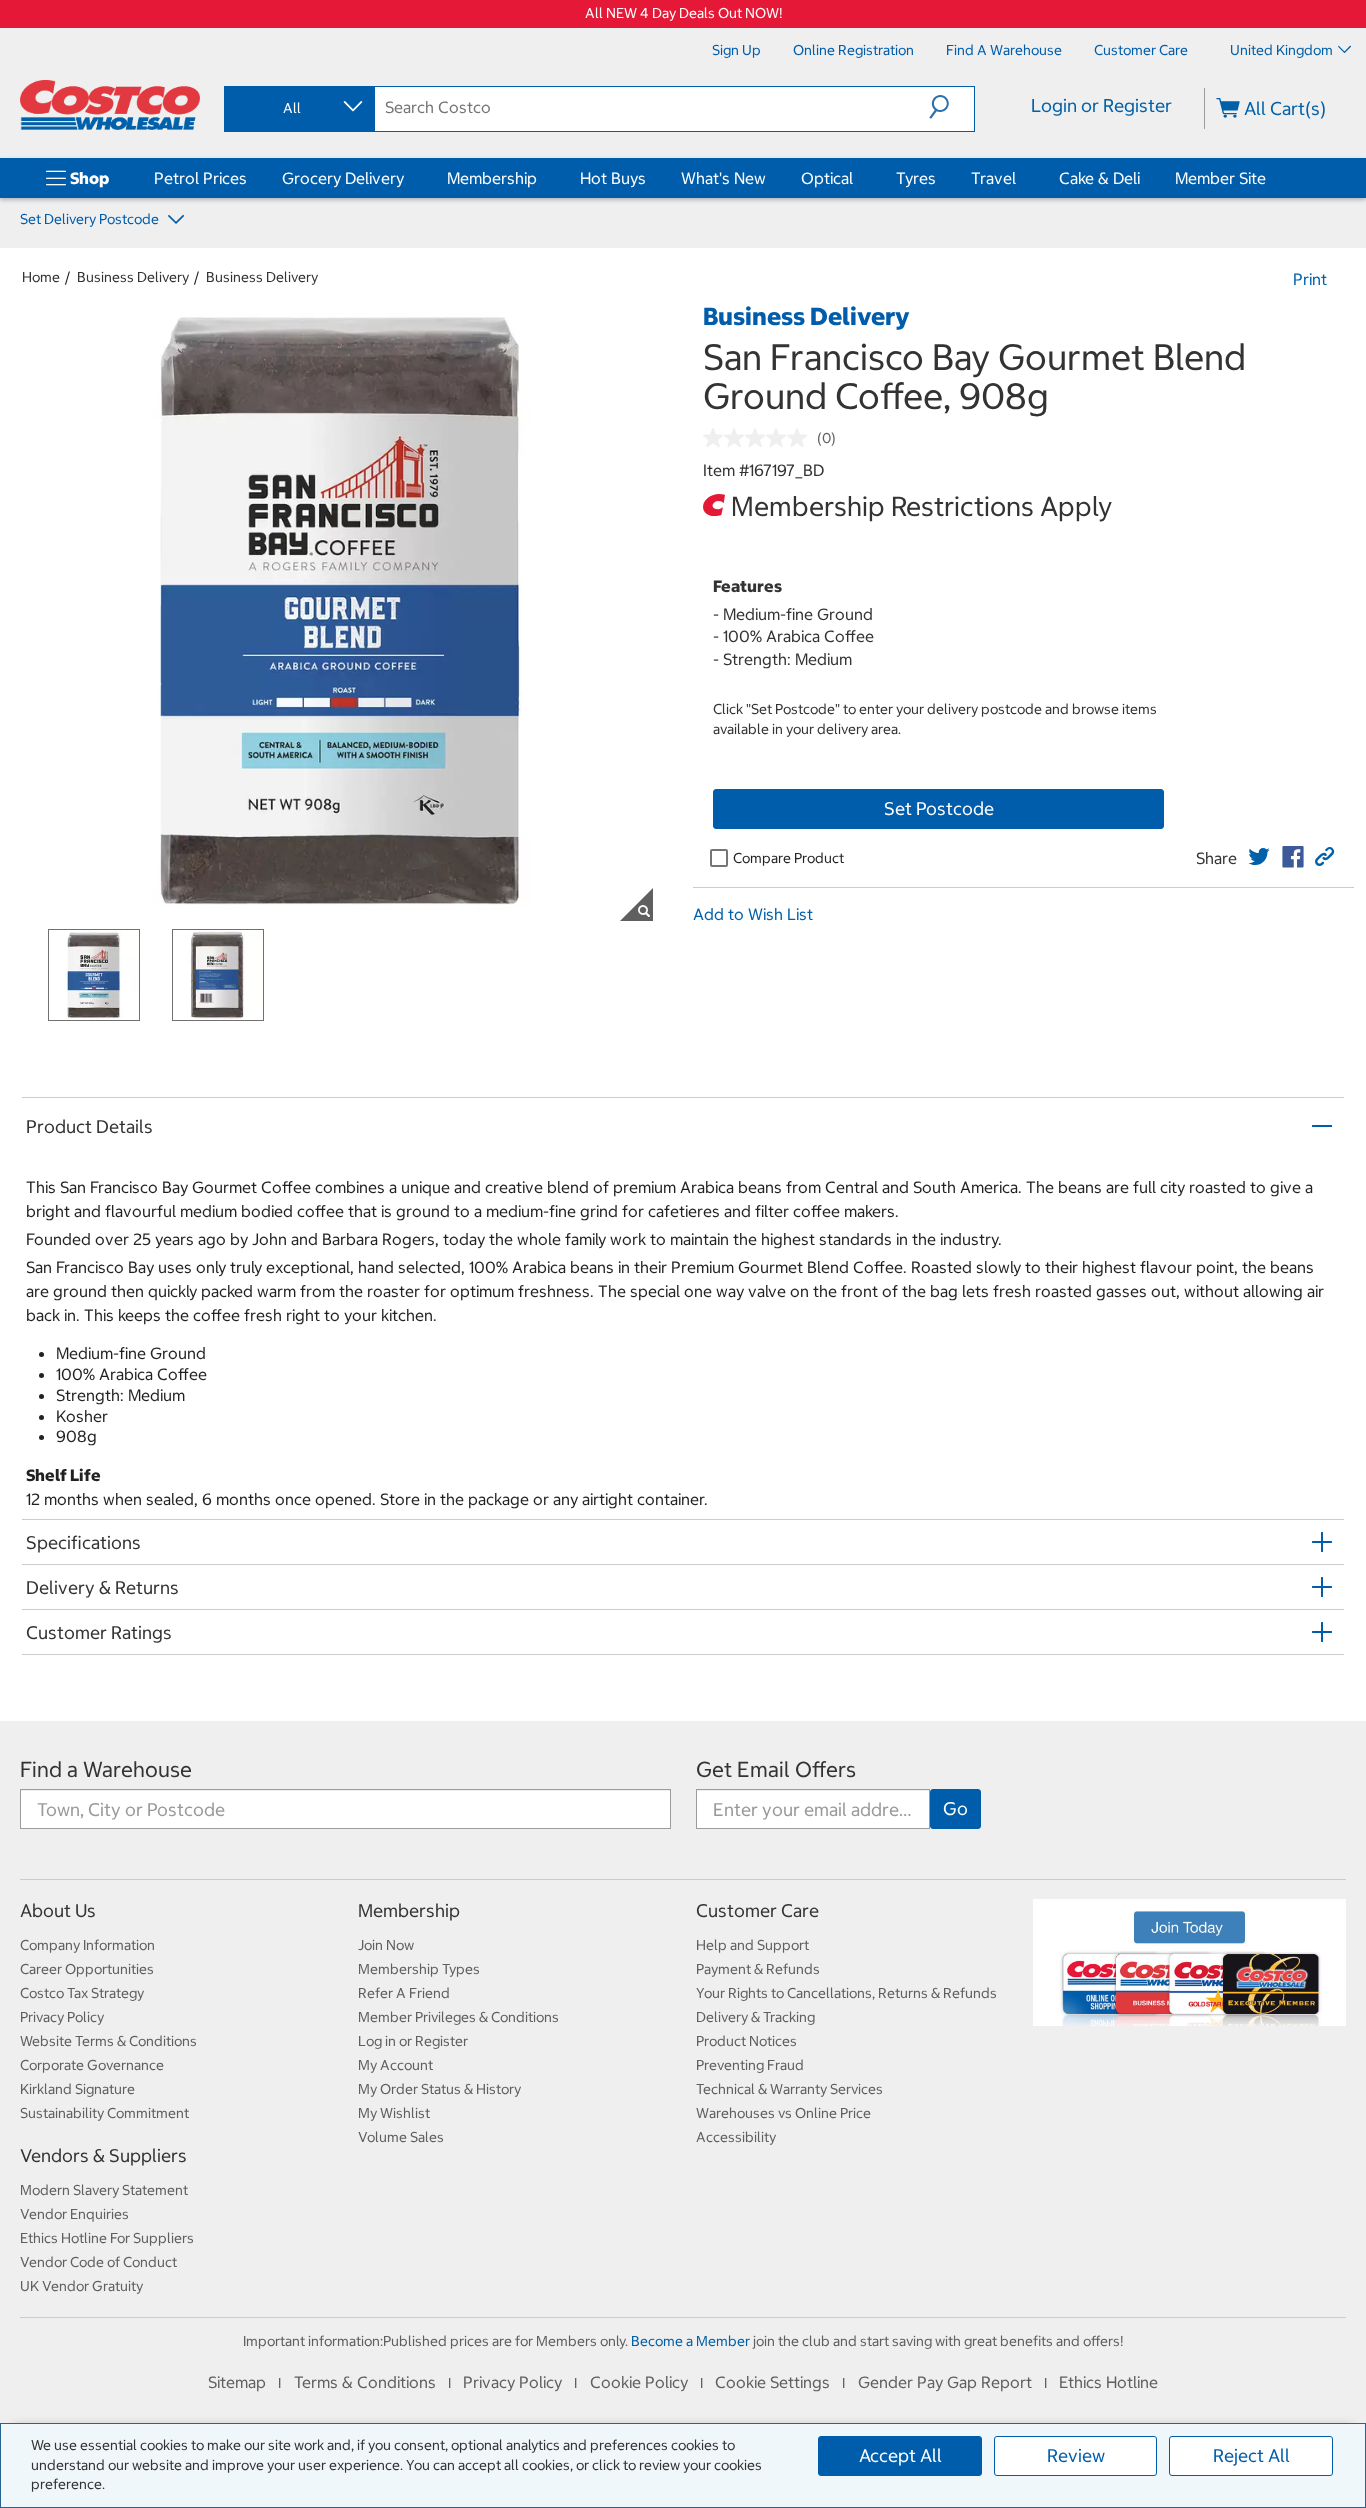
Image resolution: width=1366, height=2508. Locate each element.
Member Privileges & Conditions (458, 2017)
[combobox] (298, 108)
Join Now (386, 1945)
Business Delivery (133, 277)
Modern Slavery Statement (104, 2190)
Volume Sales (401, 2137)
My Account (395, 2065)
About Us (58, 1910)
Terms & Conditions (365, 2382)
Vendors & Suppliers (103, 2155)
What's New (723, 178)
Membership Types (419, 1969)
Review (1076, 2455)
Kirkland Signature (77, 2089)
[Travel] (1020, 178)
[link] (1259, 857)
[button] (951, 107)
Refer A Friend (404, 1993)
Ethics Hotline (1108, 2382)
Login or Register (1101, 105)
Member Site (1220, 178)
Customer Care (757, 1910)
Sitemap (237, 2382)
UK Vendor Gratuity (81, 2286)
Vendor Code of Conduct (98, 2262)
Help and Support (752, 1945)
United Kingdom (1281, 50)
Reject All (1251, 2455)
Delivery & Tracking (755, 2017)
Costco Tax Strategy (82, 1993)
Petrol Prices (200, 178)
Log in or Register (413, 2041)
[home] (110, 105)
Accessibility (736, 2137)
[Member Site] (1270, 178)
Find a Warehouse (106, 1769)
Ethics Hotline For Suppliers (107, 2238)
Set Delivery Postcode (91, 219)
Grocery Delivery (343, 178)
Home (41, 277)
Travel (993, 178)
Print (1310, 279)
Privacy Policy (62, 2017)
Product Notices (746, 2041)
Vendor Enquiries (74, 2214)
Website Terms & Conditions (108, 2041)
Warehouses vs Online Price (783, 2113)
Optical (827, 178)
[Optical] (857, 178)
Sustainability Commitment (104, 2113)
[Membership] (541, 178)
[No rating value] (760, 438)
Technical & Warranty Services (789, 2089)
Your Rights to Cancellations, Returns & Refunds (846, 1993)
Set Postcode (939, 808)
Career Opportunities (87, 1969)
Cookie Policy (639, 2382)
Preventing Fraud (750, 2065)
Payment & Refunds (758, 1969)
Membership (492, 178)
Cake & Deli (1099, 178)
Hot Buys (613, 178)
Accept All (900, 2455)
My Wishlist (394, 2113)
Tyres (916, 178)
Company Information (87, 1945)
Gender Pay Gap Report (945, 2382)
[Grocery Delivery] (408, 178)
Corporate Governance (92, 2065)
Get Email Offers (776, 1769)
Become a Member (690, 2341)
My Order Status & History (439, 2089)
